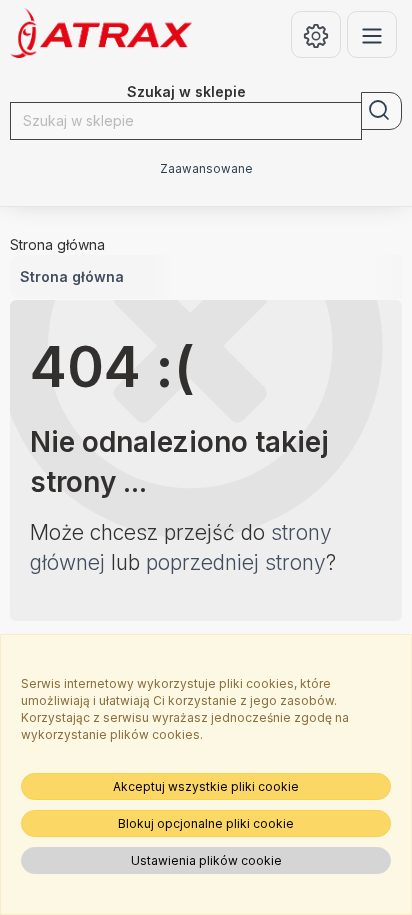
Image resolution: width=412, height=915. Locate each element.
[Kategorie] (372, 34)
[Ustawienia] (316, 34)
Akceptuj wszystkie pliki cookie (206, 786)
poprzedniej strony (236, 562)
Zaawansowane (206, 169)
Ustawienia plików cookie (206, 860)
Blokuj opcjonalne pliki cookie (206, 823)
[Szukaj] (381, 111)
